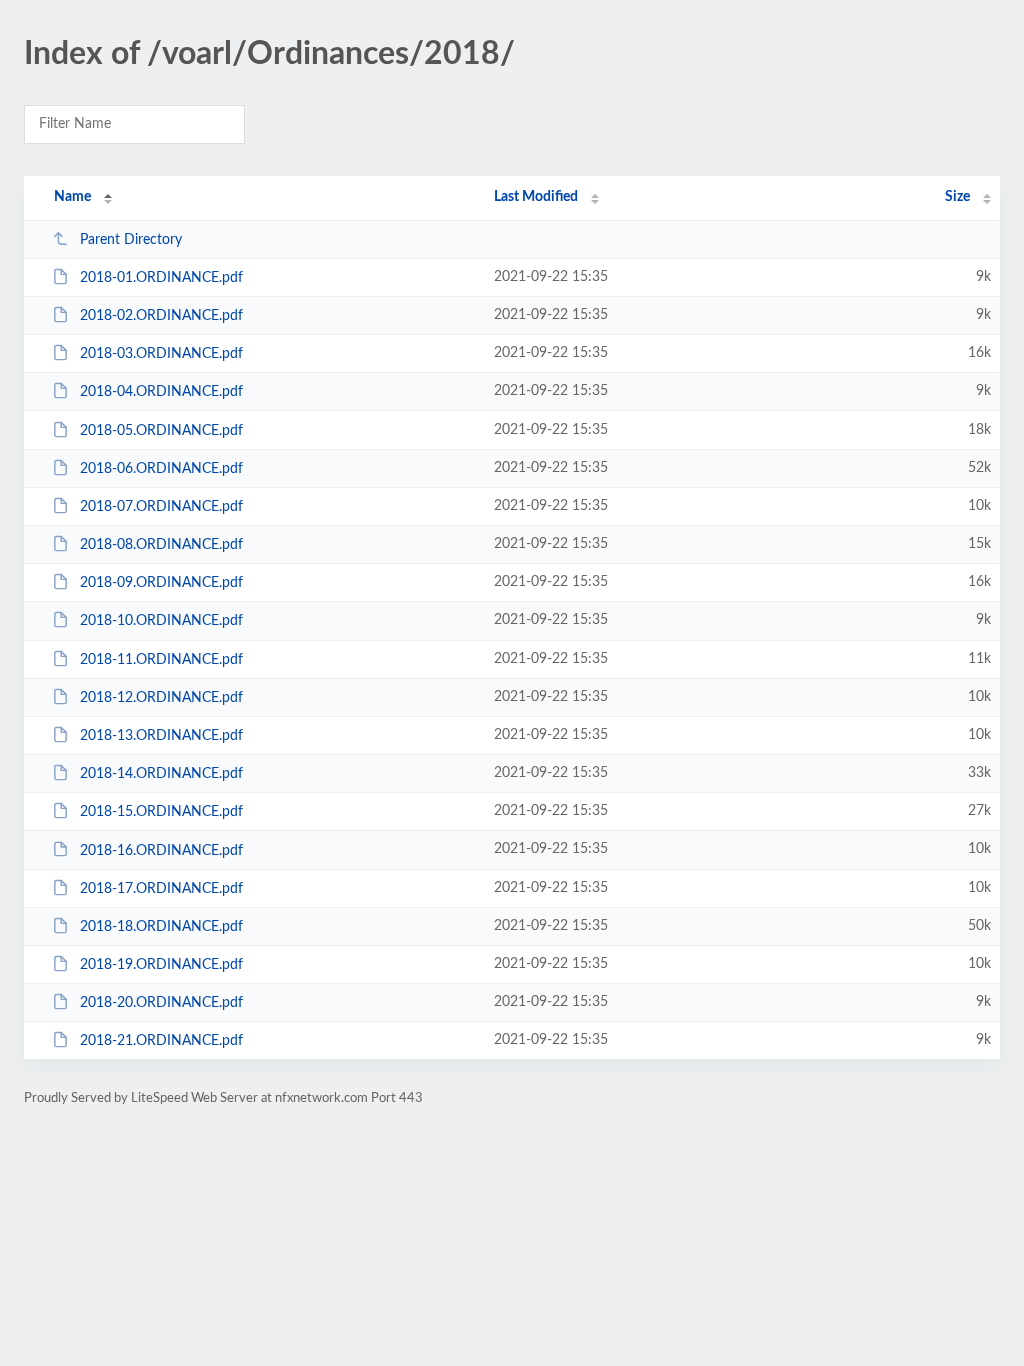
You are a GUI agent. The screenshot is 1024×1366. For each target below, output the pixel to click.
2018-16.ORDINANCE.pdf (161, 850)
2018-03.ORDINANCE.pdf (161, 354)
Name (72, 197)
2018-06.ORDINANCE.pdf (161, 469)
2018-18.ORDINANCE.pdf (161, 927)
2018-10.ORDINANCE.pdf (161, 621)
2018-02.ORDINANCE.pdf (161, 316)
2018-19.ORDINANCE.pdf (161, 965)
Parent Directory (131, 240)
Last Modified (536, 197)
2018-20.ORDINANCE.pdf (161, 1003)
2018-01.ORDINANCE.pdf (161, 278)
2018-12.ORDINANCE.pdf (161, 698)
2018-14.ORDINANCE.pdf (161, 774)
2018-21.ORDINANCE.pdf (161, 1041)
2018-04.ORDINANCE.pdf (161, 392)
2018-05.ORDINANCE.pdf (161, 431)
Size (957, 197)
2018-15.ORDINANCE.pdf (161, 812)
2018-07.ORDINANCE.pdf (161, 507)
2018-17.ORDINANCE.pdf (161, 889)
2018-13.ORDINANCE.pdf (161, 736)
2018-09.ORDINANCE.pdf (161, 583)
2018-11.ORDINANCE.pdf (161, 660)
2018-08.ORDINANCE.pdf (161, 545)
